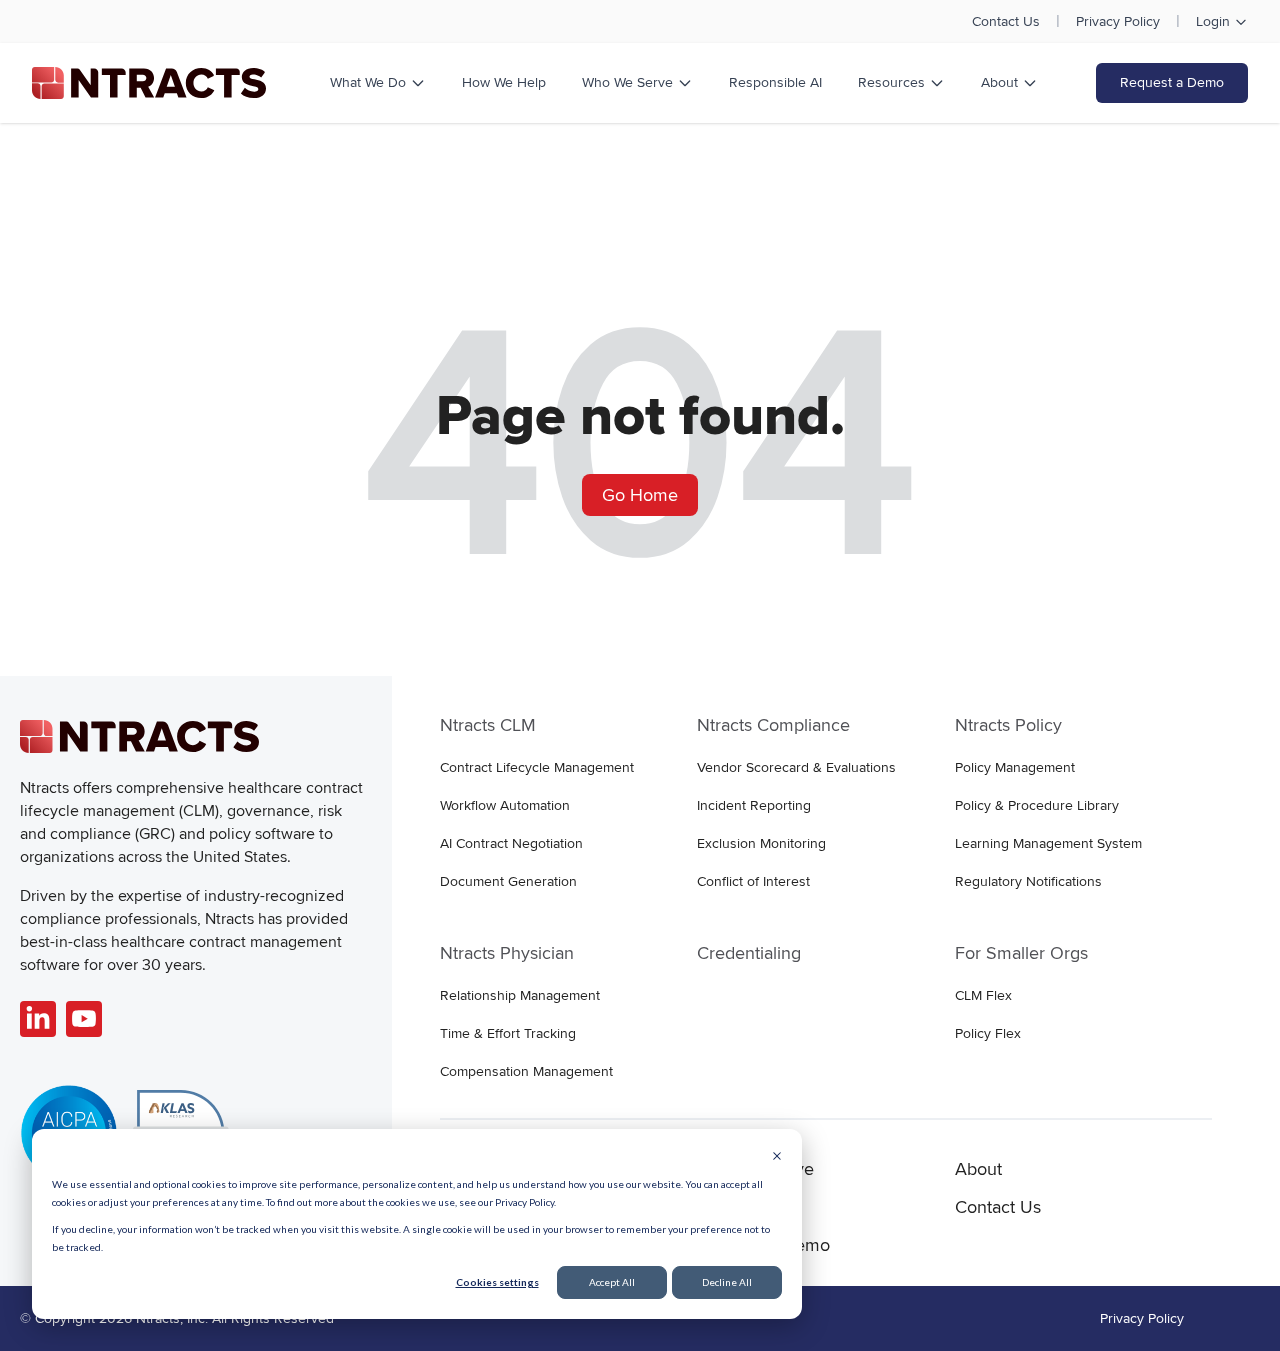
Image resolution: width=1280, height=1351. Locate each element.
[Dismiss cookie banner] (777, 1158)
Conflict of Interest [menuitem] (753, 881)
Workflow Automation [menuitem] (505, 805)
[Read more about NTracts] (38, 1019)
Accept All (612, 1282)
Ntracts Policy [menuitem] (1008, 725)
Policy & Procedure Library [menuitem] (1037, 805)
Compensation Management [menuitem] (526, 1071)
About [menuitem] (978, 1169)
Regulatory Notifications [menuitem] (1028, 881)
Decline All (727, 1282)
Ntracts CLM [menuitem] (488, 725)
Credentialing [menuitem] (749, 953)
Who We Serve (627, 82)
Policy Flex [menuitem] (988, 1033)
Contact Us (1006, 21)
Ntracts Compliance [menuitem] (773, 725)
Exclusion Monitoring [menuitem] (761, 843)
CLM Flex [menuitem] (983, 995)
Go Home (640, 495)
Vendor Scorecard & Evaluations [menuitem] (796, 767)
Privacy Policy (1118, 21)
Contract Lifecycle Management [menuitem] (537, 767)
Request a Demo (1172, 82)
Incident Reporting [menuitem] (754, 805)
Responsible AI (775, 82)
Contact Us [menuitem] (998, 1207)
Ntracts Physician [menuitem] (507, 953)
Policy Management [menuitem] (1015, 767)
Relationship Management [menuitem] (520, 995)
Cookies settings (497, 1282)
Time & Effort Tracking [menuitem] (508, 1033)
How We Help (504, 82)
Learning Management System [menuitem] (1048, 843)
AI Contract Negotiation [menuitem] (511, 843)
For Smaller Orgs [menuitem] (1021, 953)
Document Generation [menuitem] (508, 881)
